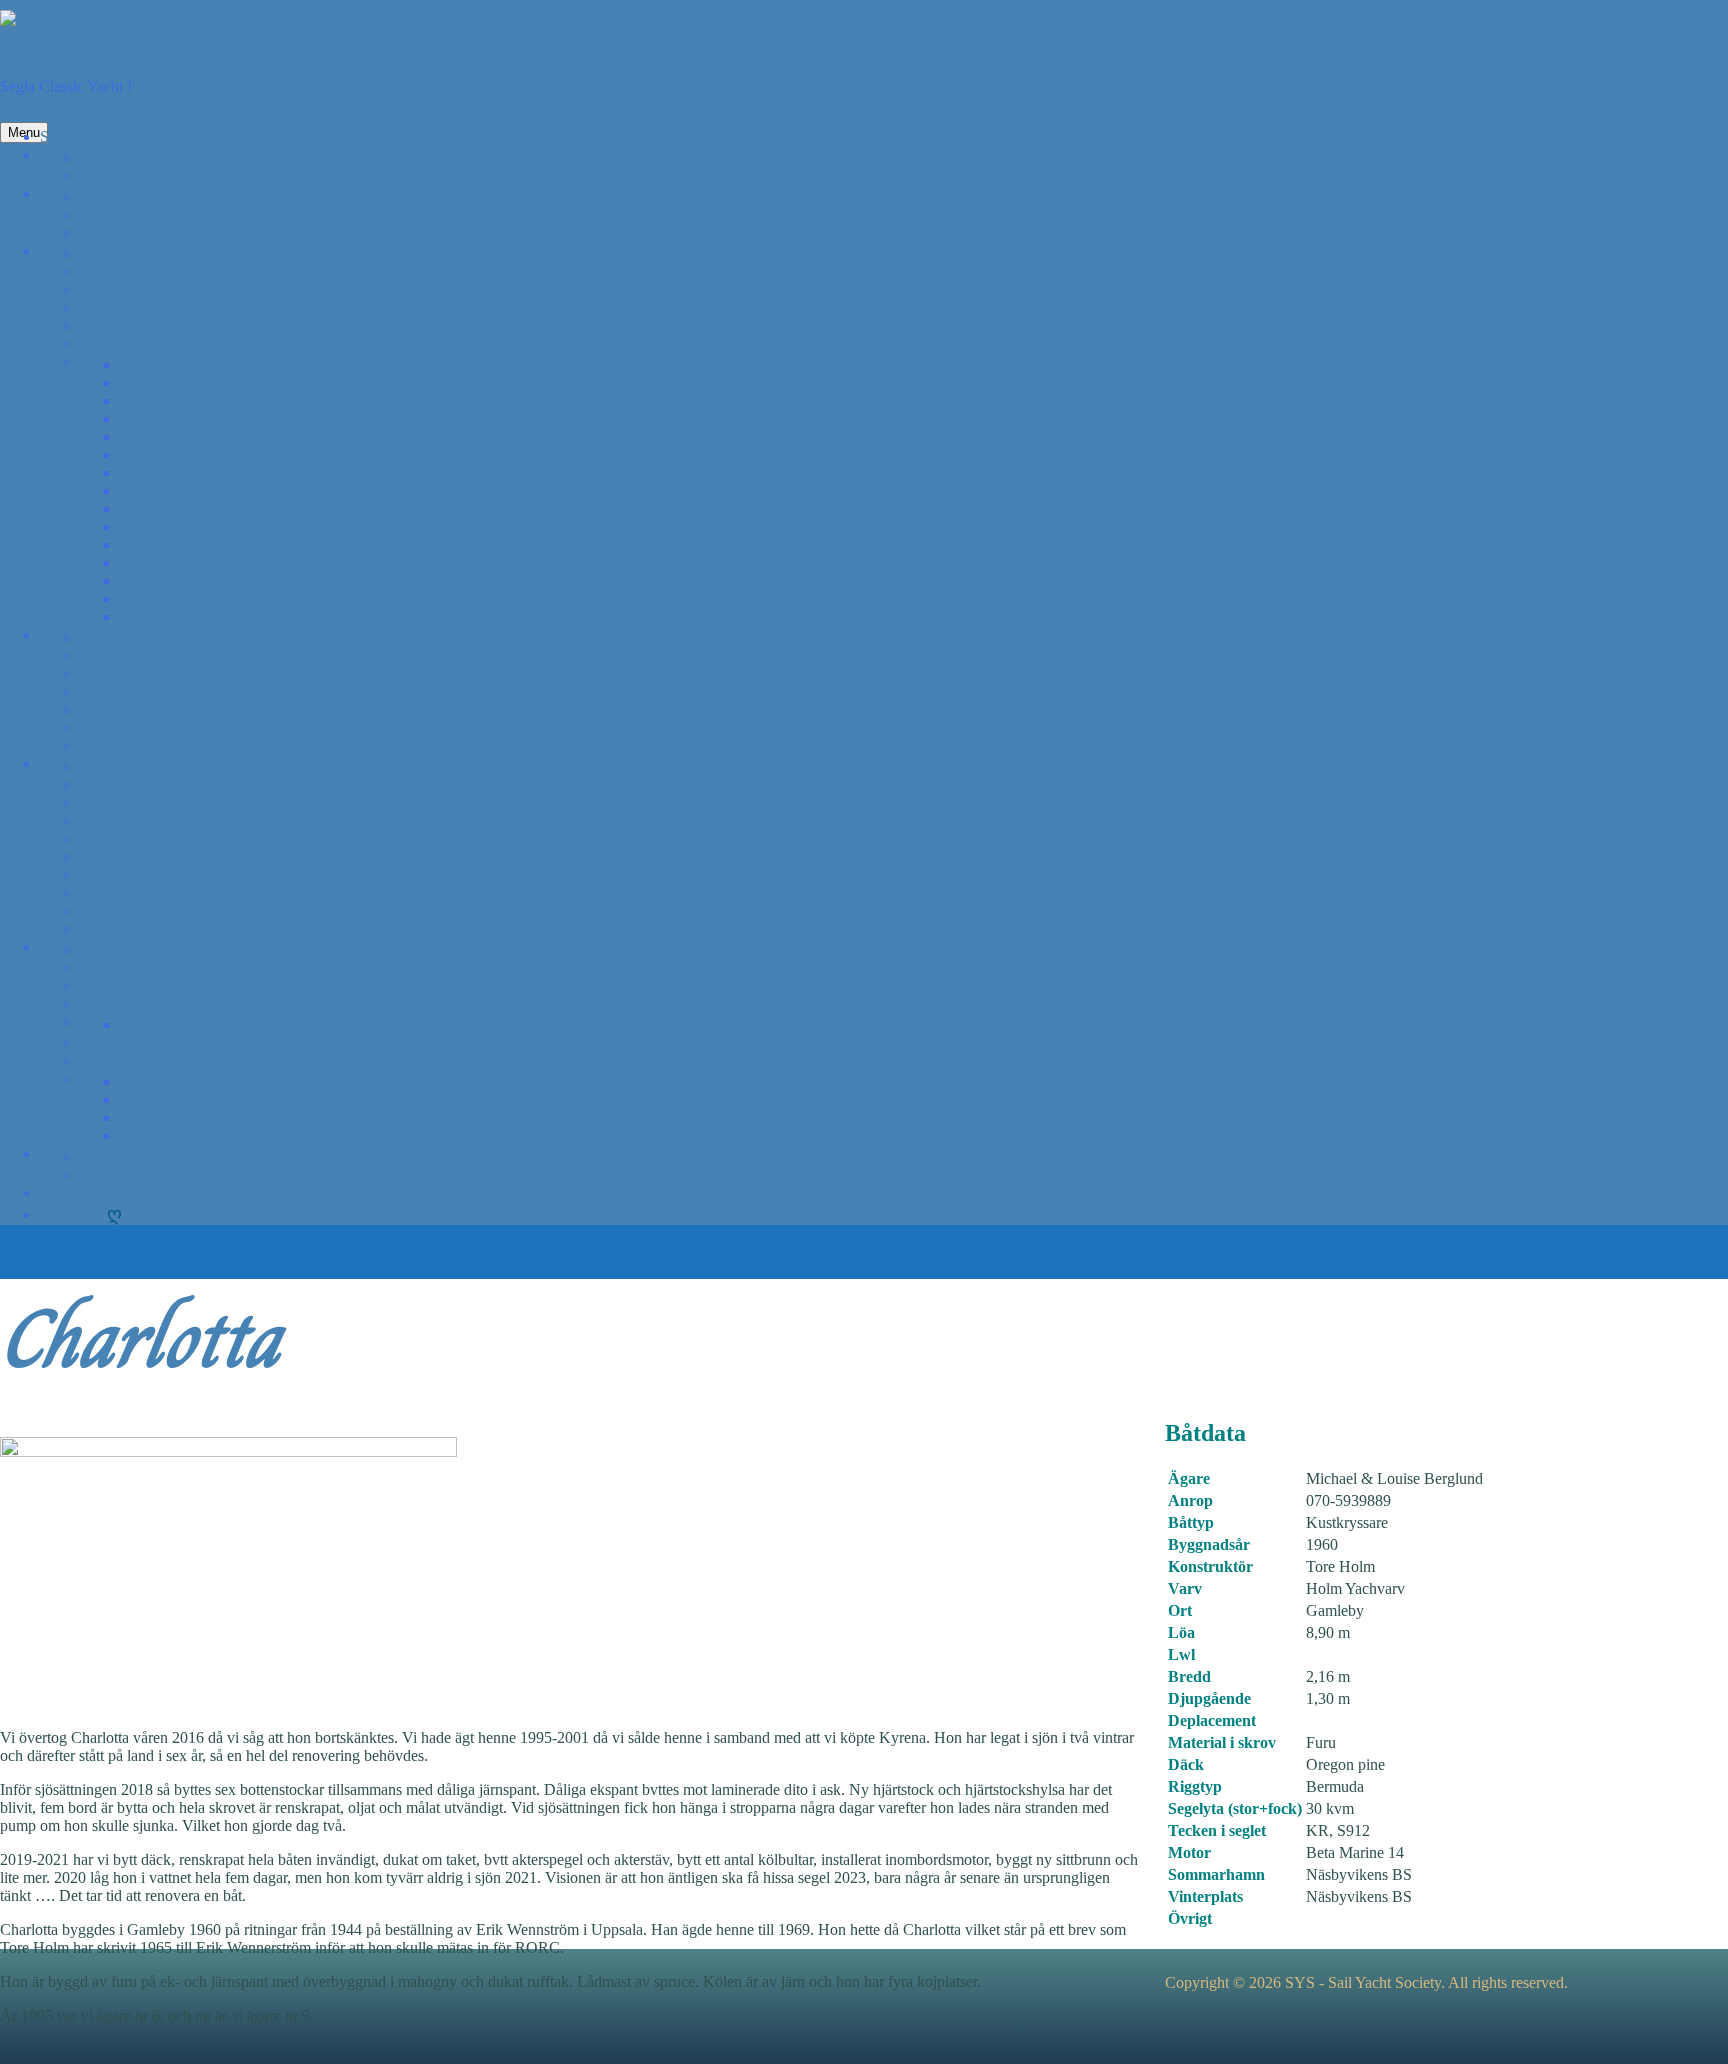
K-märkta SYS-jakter (147, 325)
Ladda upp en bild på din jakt (172, 343)
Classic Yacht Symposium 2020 (179, 802)
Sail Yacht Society (57, 52)
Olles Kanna (119, 673)
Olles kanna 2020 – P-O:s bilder (181, 856)
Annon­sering (121, 967)
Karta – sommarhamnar (154, 289)
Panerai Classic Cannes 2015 (171, 874)
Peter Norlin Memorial (151, 691)
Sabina (141, 562)
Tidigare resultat (130, 745)
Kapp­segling (120, 637)
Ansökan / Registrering (193, 1024)
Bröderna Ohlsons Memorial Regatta (196, 727)
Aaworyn (150, 364)
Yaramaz (147, 616)
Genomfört (114, 175)
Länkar (102, 1174)
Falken (141, 454)
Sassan (141, 580)
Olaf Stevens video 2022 (158, 838)
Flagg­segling (120, 232)
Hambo (143, 490)
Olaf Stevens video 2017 (158, 820)
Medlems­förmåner (137, 985)
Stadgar (104, 1042)
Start (54, 136)
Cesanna (147, 418)
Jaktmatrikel (118, 271)
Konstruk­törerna (131, 307)
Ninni (138, 526)
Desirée (144, 436)
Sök (52, 1192)
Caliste (141, 400)
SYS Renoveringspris (188, 1099)
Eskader (105, 196)
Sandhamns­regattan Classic (166, 709)
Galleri (61, 763)
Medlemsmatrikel (134, 1003)
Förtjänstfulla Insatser (187, 1081)
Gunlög (144, 472)
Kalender (109, 157)
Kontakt (105, 1156)
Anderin (146, 382)
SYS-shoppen (124, 1060)
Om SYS (109, 949)
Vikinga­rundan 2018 (145, 928)
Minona (144, 508)
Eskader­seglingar (134, 214)
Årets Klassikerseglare (190, 1117)
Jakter (58, 250)
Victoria (145, 598)
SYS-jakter (115, 253)
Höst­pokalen (120, 655)
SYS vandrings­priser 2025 (203, 1135)
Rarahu (143, 544)
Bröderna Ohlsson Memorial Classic (194, 784)
